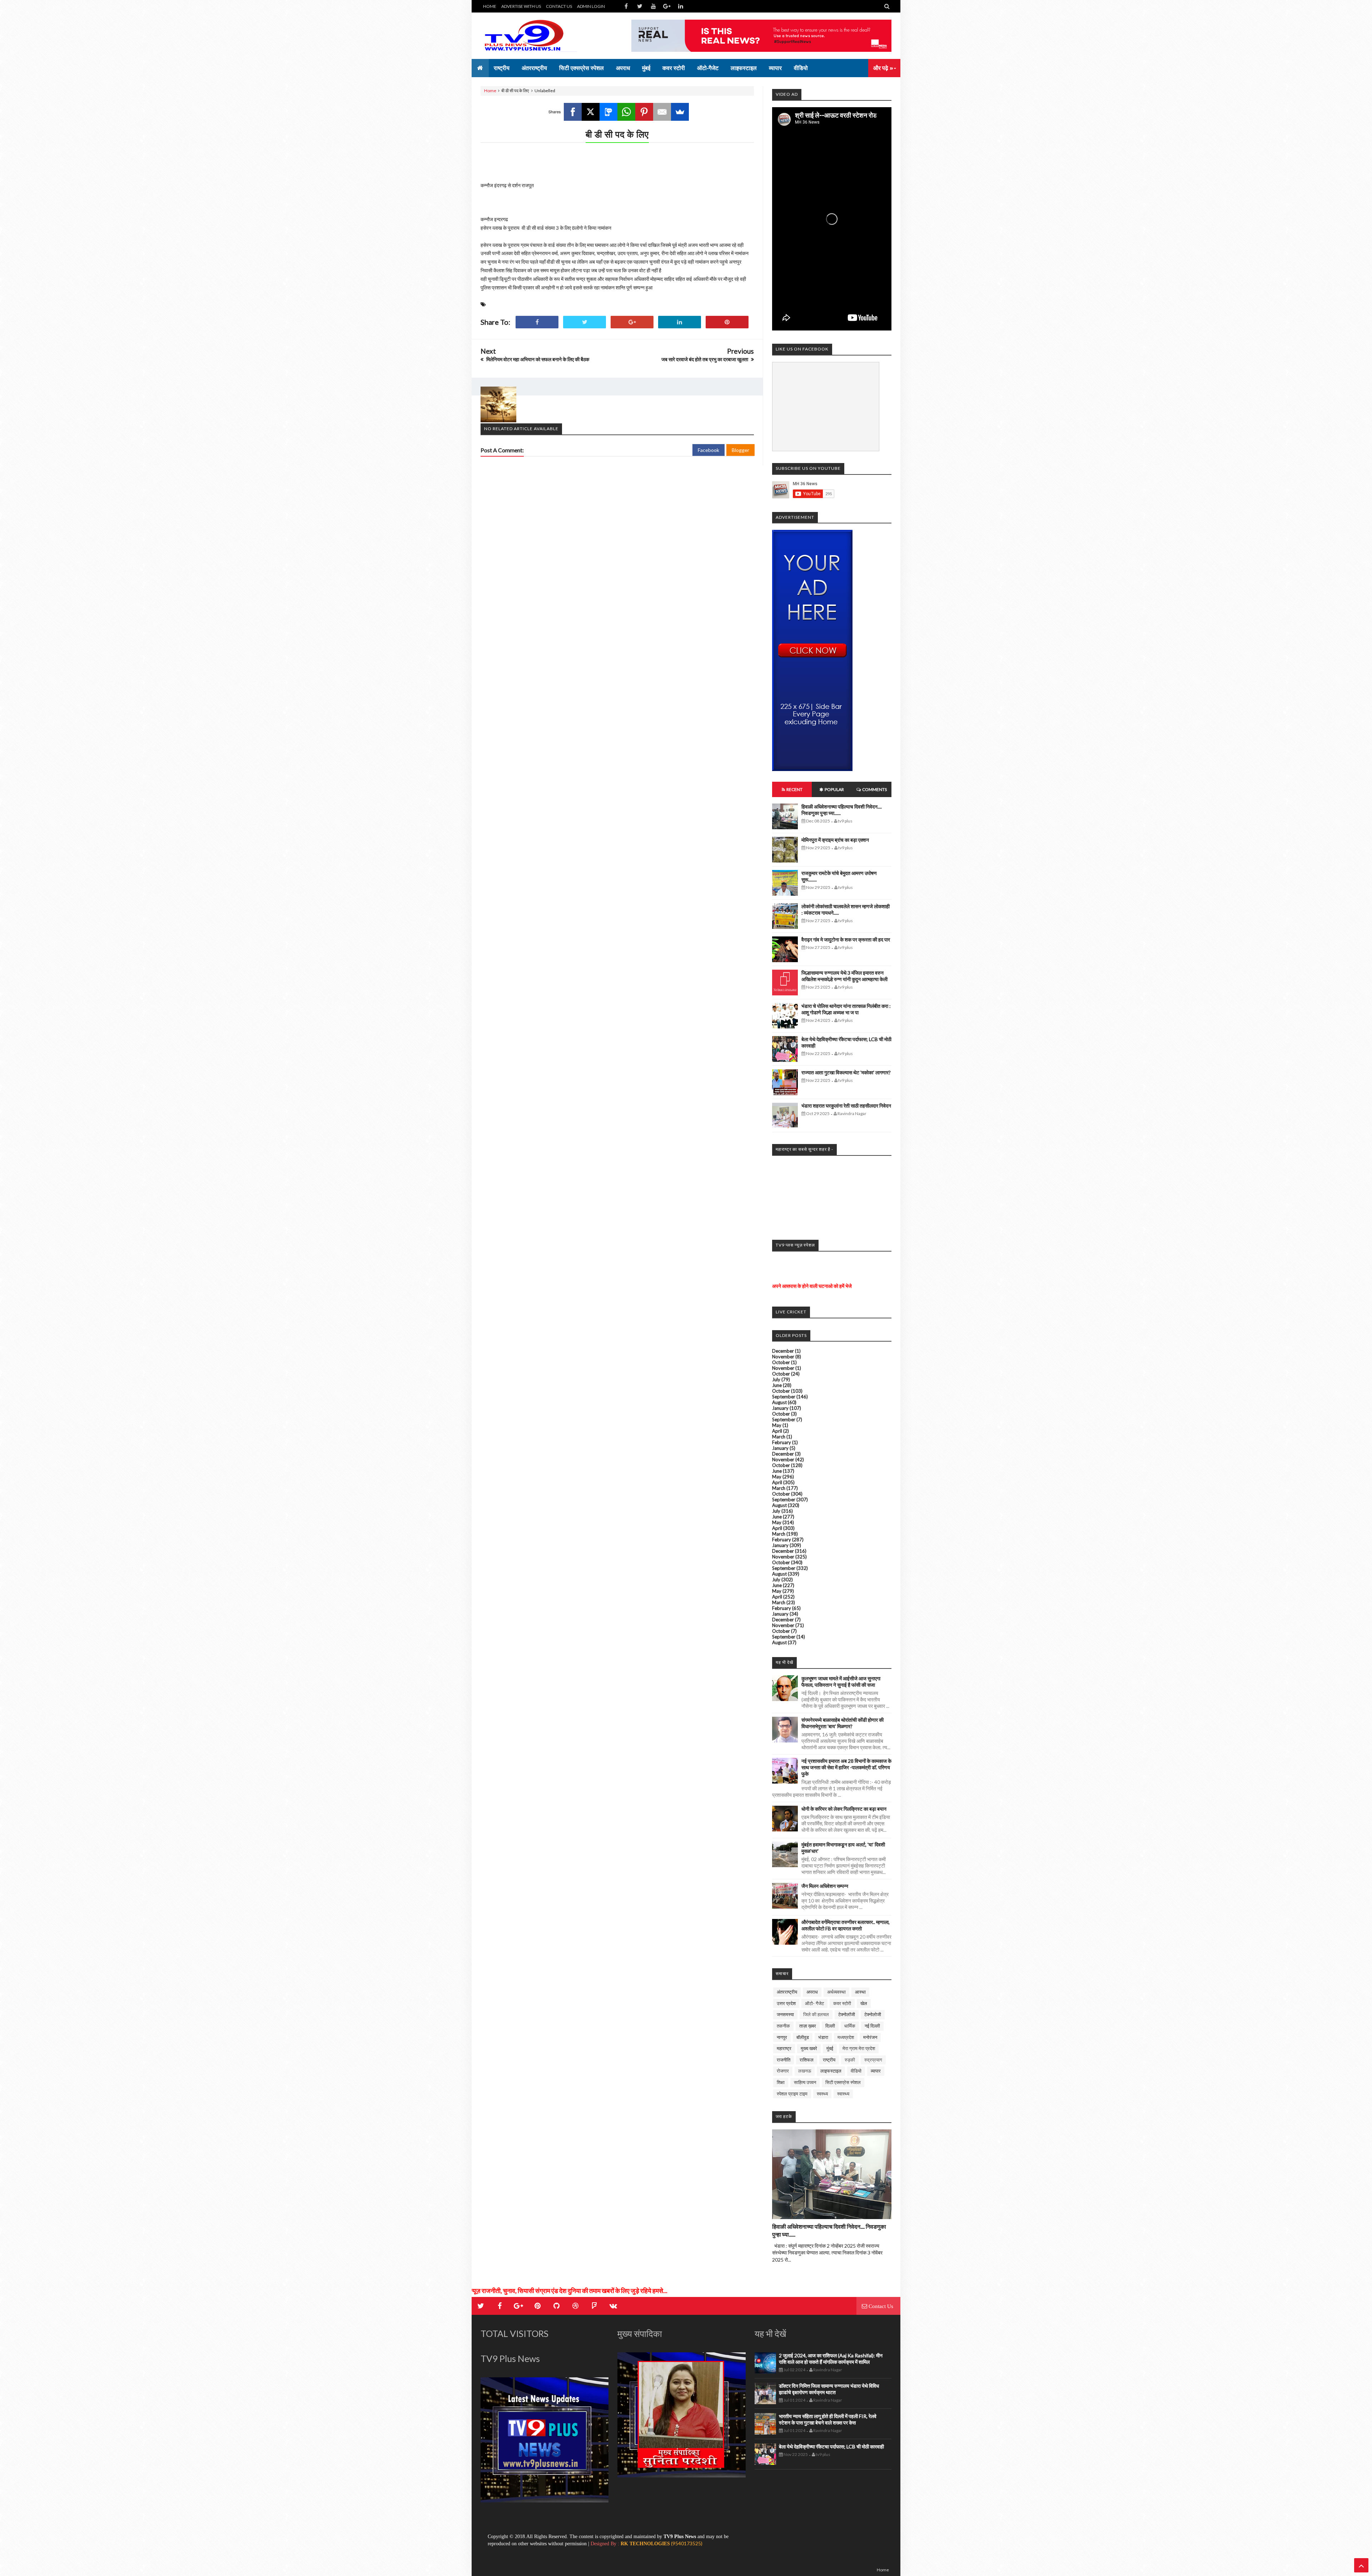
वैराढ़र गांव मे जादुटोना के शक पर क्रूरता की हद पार (846, 939)
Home (490, 91)
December (783, 1351)
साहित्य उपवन (805, 2082)
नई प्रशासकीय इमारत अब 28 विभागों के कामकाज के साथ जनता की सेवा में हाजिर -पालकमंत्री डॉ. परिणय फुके (846, 1767)
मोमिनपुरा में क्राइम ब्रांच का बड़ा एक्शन (835, 840)
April (777, 1431)
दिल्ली (830, 2026)
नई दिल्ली (872, 2026)
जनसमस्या (785, 2014)
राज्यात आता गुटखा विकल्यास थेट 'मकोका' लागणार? (846, 1072)
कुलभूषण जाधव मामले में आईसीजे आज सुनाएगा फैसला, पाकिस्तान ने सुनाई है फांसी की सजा (841, 1682)
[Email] (662, 112)
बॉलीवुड (803, 2037)
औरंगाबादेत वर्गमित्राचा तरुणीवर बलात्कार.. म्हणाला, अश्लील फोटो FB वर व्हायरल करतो (846, 1925)
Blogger (740, 450)
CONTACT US (559, 6)
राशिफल (807, 2060)
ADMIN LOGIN (591, 6)
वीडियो (856, 2071)
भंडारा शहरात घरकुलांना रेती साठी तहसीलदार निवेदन (846, 1106)
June (777, 1385)
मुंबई (830, 2048)
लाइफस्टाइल (831, 2071)
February (782, 1442)
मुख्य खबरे (809, 2048)
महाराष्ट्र (784, 2048)
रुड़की (850, 2060)
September (784, 1397)
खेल (864, 2003)
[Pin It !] (727, 322)
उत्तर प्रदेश (786, 2003)
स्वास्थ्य (843, 2094)
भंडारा (823, 2037)
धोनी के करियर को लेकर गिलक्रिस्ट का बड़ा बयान (844, 1809)
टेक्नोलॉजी (847, 2014)
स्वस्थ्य (822, 2094)
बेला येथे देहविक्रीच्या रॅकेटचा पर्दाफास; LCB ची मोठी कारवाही (831, 2446)
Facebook (709, 450)
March (779, 1437)
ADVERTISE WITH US (521, 6)
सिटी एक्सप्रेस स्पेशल (843, 2082)
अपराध (812, 1992)
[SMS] (608, 112)
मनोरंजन (870, 2037)
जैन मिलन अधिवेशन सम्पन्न (825, 1886)
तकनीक (783, 2026)
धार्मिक (850, 2026)
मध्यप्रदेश (846, 2037)
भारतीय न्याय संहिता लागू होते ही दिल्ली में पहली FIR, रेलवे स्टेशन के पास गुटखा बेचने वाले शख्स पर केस (828, 2419)
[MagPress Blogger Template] (534, 36)
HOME (490, 6)
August (779, 1402)
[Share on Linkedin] (680, 322)
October (781, 1362)
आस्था (860, 1992)
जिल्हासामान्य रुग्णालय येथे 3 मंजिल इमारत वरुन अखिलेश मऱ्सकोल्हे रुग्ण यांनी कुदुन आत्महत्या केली (844, 976)
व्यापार (876, 2071)
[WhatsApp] (626, 112)
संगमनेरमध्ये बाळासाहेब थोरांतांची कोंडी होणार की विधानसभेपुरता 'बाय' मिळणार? (842, 1723)
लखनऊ (805, 2071)
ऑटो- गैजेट (814, 2003)
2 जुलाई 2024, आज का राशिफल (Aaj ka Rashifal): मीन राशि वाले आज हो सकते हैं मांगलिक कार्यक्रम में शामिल (831, 2359)
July (776, 1379)
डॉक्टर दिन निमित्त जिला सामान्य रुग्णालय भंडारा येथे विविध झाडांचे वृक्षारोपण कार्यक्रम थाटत (829, 2389)
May (777, 1425)
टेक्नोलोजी (873, 2014)
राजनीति (784, 2060)
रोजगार (783, 2071)
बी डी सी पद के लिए (617, 134)
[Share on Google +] (632, 322)
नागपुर (782, 2037)
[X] (591, 112)
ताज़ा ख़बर (808, 2026)
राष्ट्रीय (829, 2060)
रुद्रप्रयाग (873, 2060)
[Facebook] (573, 112)
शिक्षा (781, 2082)
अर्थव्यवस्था (836, 1992)
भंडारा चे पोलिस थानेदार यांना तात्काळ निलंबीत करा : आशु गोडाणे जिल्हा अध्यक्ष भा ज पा (846, 1009)
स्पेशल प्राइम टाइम (792, 2094)
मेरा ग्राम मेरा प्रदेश (859, 2048)
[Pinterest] (644, 112)
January (780, 1408)
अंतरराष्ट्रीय (787, 1992)
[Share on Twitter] (585, 322)
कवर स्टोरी (842, 2003)
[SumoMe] (680, 112)
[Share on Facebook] (537, 322)
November (783, 1357)
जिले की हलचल (816, 2014)
